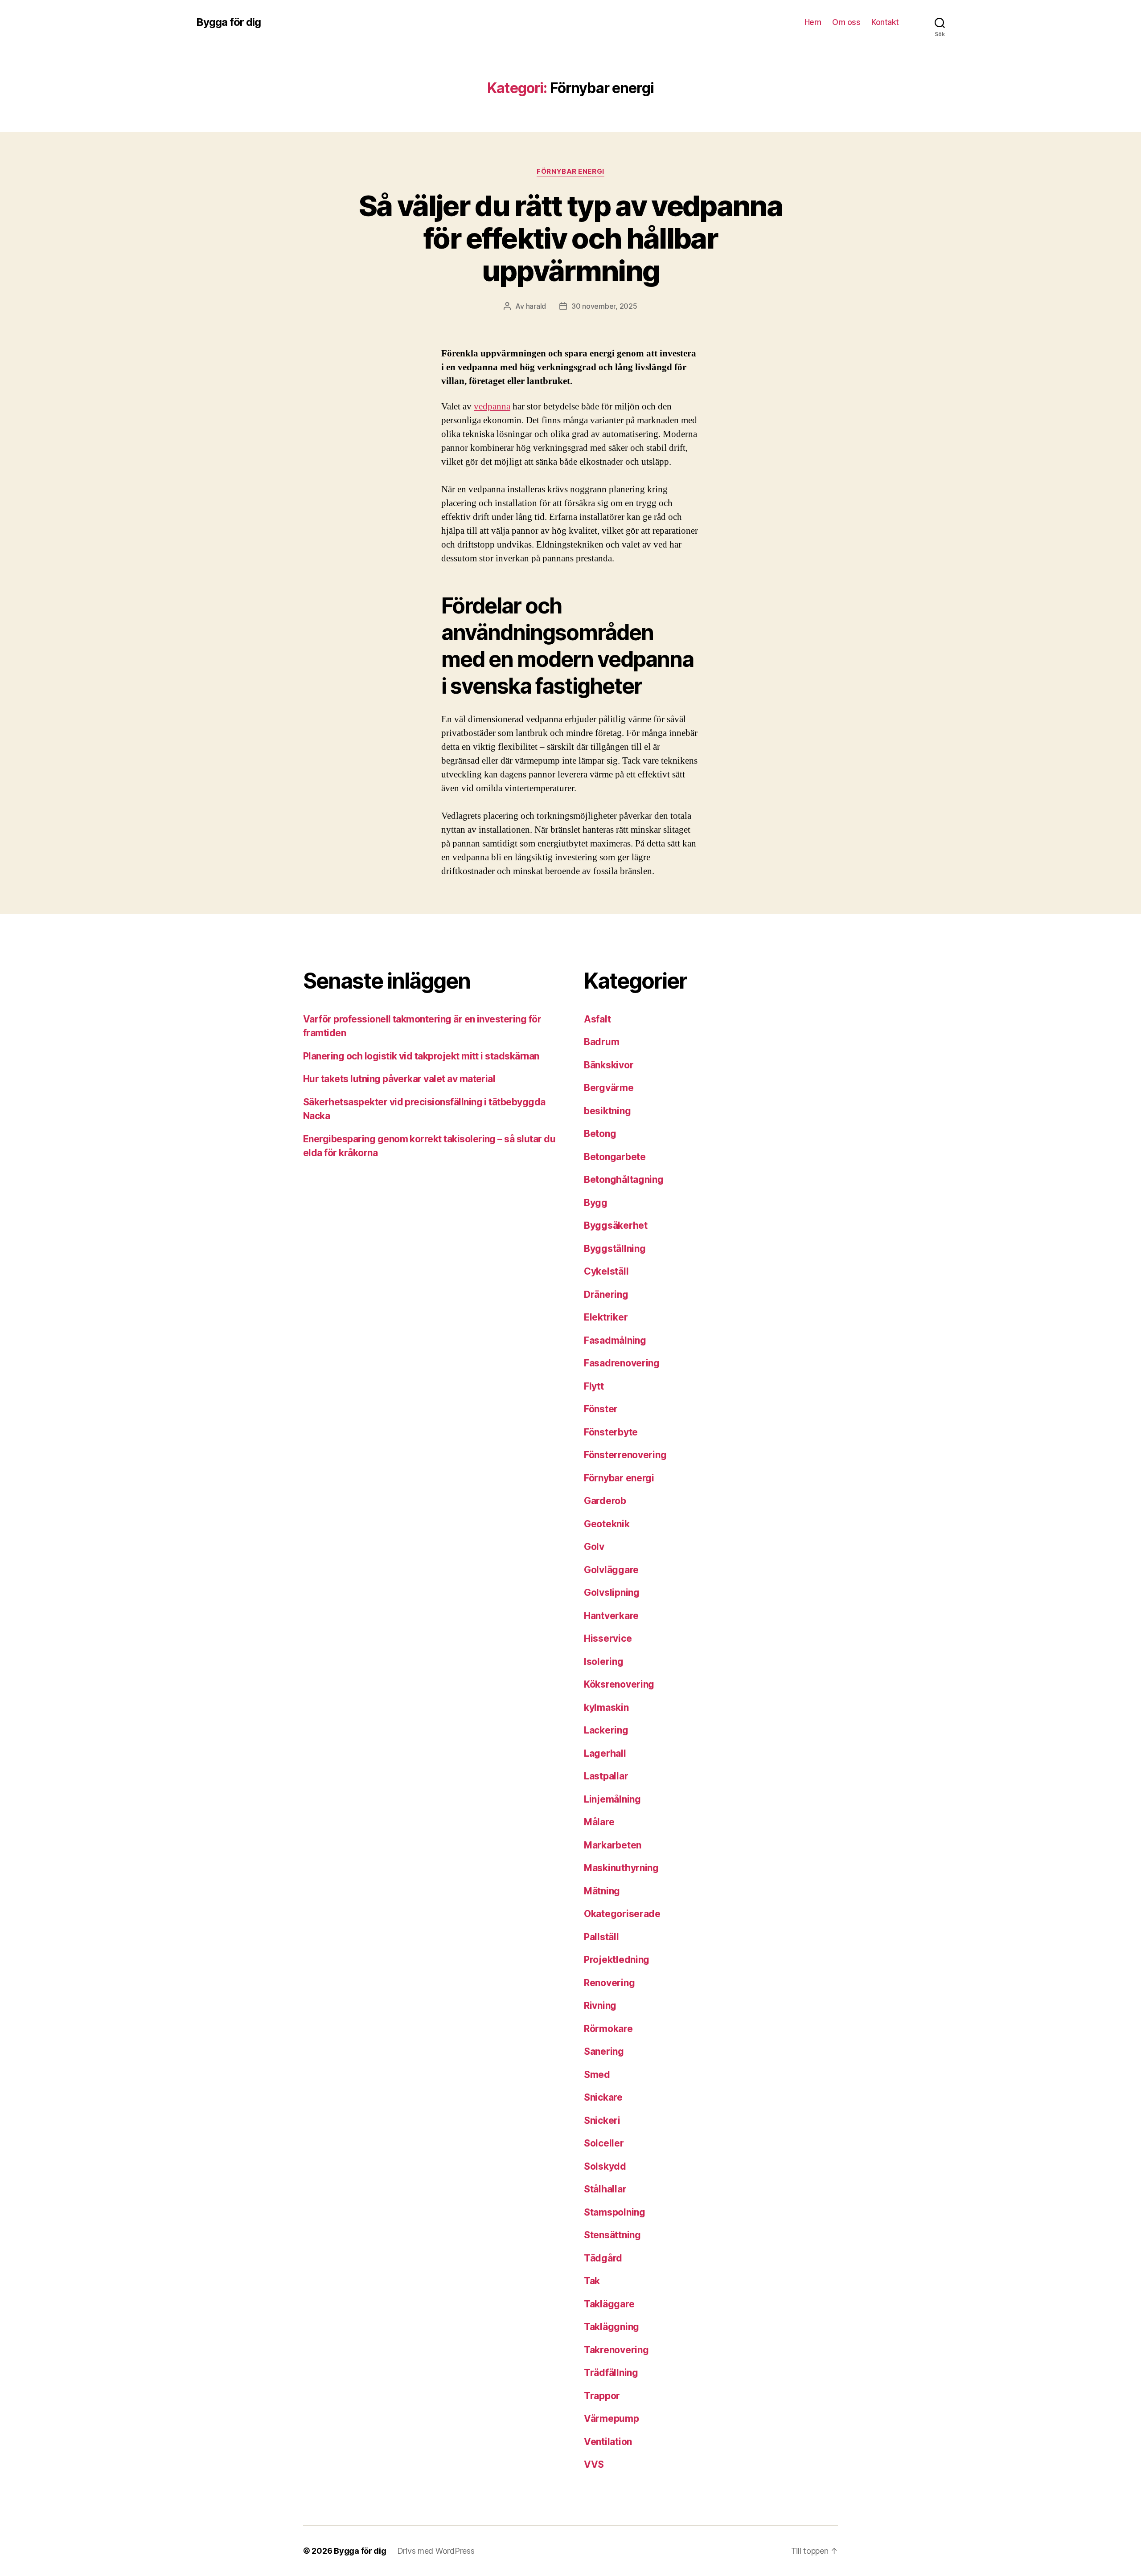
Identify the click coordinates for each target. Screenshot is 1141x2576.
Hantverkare (611, 1616)
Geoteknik (607, 1524)
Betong (600, 1134)
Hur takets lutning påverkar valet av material (399, 1079)
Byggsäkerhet (616, 1225)
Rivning (600, 2006)
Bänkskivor (609, 1065)
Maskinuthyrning (621, 1868)
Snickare (603, 2097)
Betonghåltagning (624, 1180)
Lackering (606, 1730)
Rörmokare (608, 2029)
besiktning (607, 1111)
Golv (594, 1547)
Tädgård (603, 2258)
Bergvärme (609, 1088)
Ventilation (608, 2442)
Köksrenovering (619, 1684)
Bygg (596, 1203)
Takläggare (609, 2304)
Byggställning (615, 1249)
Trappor (602, 2396)
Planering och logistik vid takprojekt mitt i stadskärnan (421, 1056)
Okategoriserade (622, 1914)
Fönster (601, 1409)
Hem (813, 22)
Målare (599, 1822)
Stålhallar (605, 2189)
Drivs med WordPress (436, 2551)
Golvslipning (612, 1593)
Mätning (602, 1891)
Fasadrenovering (622, 1363)
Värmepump (612, 2419)
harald (536, 306)
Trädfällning (611, 2373)
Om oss (846, 22)
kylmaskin (606, 1707)
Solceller (604, 2143)
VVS (594, 2464)
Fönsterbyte (611, 1432)
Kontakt (885, 22)
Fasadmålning (615, 1340)
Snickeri (602, 2120)
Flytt (594, 1386)
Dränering (606, 1294)
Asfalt (597, 1019)
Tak (592, 2281)
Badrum (601, 1042)
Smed (597, 2075)
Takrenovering (616, 2350)
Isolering (604, 1662)
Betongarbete (615, 1157)
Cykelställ (606, 1271)
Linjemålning (612, 1799)
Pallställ (601, 1937)
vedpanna (492, 407)
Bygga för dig (228, 22)
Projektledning (617, 1960)
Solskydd (605, 2166)
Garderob (605, 1501)
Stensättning (612, 2235)
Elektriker (606, 1317)
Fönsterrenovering (625, 1455)
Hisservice (608, 1638)
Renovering (609, 1983)
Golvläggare (611, 1570)
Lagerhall (605, 1753)
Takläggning (612, 2327)
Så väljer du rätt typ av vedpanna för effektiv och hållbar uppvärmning (570, 238)
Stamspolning (615, 2212)
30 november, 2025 (604, 306)
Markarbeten (613, 1845)
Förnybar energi (570, 172)
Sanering (604, 2051)
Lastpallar (606, 1776)
